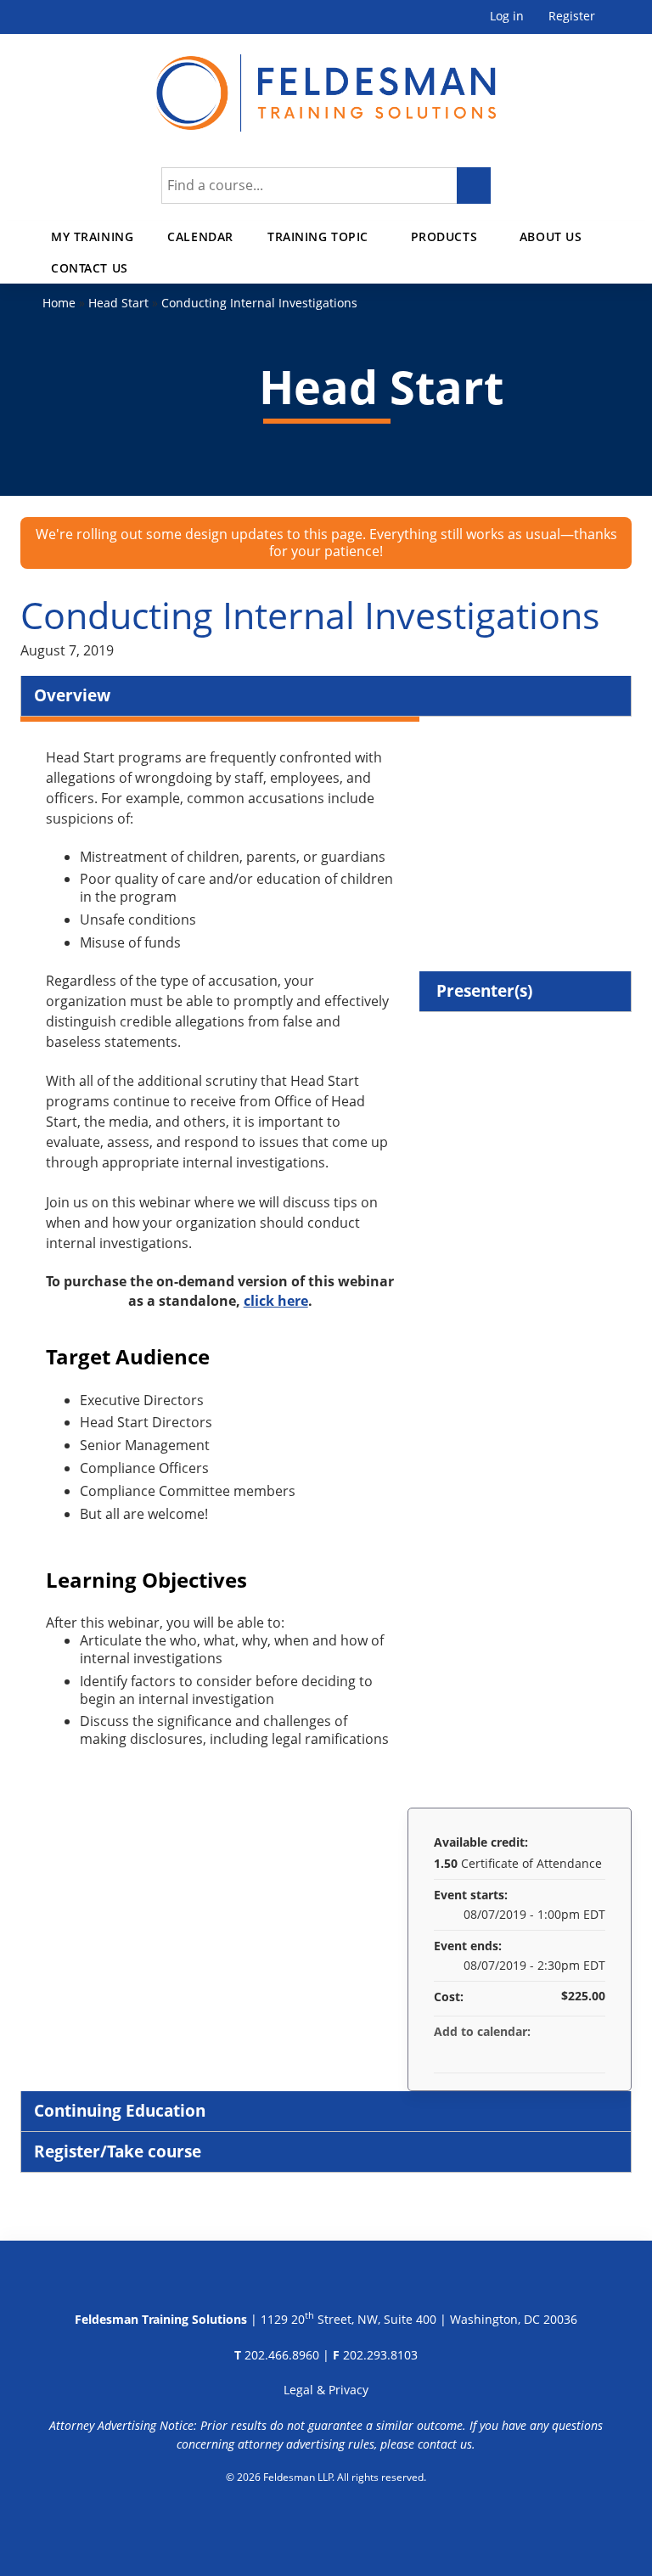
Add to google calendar (526, 2052)
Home (59, 303)
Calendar (200, 236)
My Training (92, 236)
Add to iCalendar (570, 2051)
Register (572, 17)
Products (444, 236)
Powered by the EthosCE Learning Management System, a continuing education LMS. (326, 2521)
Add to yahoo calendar (548, 2052)
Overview (72, 695)
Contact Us (90, 268)
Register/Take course (118, 2151)
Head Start (118, 303)
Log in (507, 17)
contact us (445, 2444)
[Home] (326, 83)
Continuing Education (120, 2110)
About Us (551, 236)
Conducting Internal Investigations (259, 303)
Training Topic (318, 236)
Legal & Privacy (326, 2390)
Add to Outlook (592, 2052)
